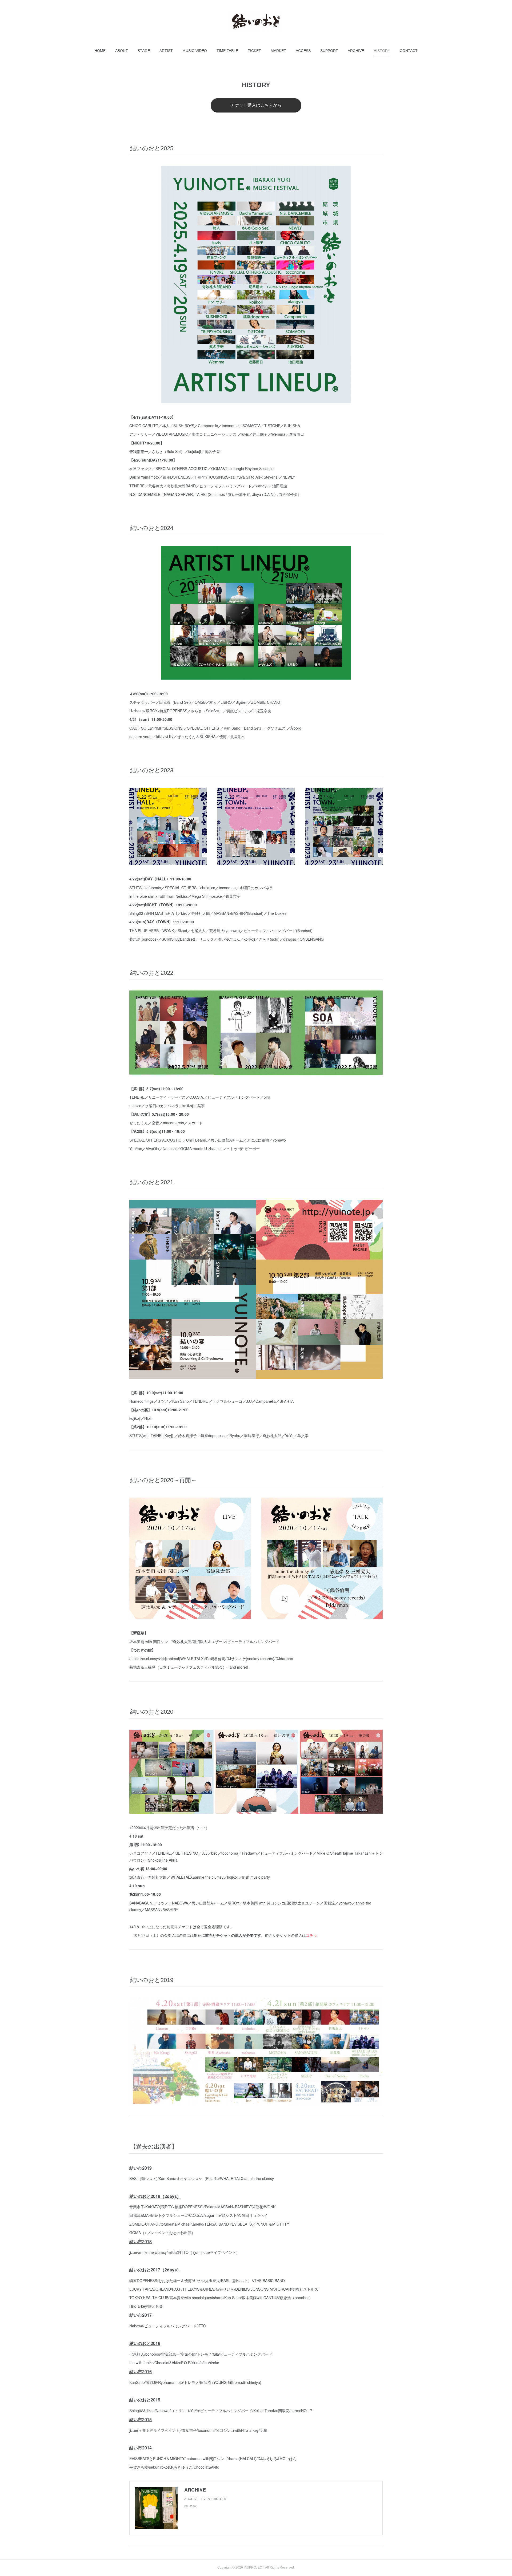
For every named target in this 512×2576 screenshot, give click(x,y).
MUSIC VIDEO (195, 51)
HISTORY (382, 51)
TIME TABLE (227, 51)
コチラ (311, 1935)
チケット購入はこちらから (256, 105)
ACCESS (303, 51)
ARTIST (166, 51)
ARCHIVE (356, 51)
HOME (100, 51)
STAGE (144, 51)
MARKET (278, 51)
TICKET (254, 51)
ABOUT (122, 51)
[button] (100, 51)
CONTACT (409, 51)
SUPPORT (329, 51)
